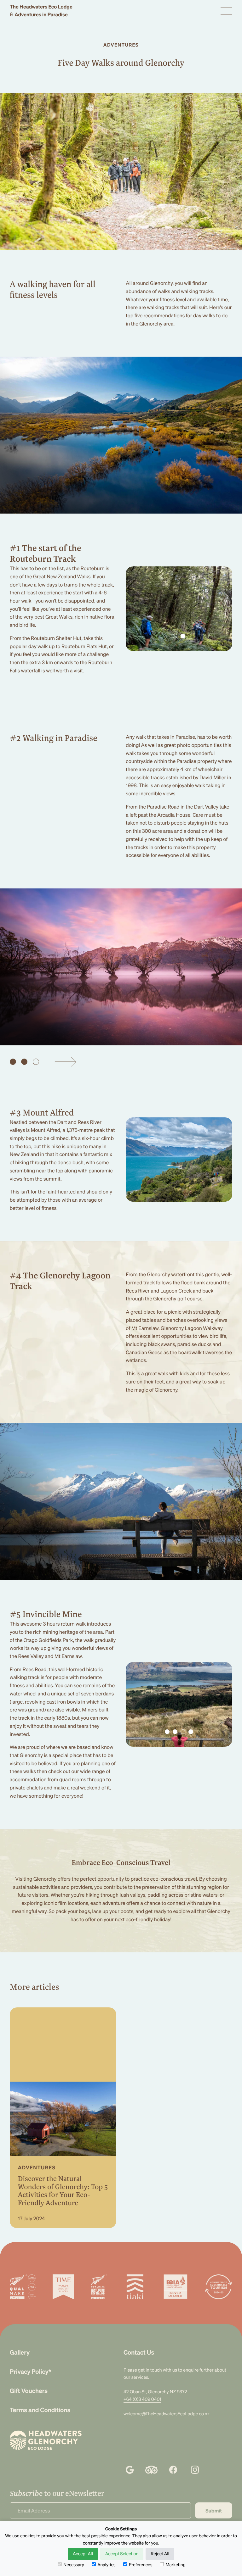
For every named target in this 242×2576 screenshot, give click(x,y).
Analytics (107, 2565)
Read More (42, 2213)
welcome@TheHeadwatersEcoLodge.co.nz (167, 2414)
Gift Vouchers (29, 2391)
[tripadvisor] (151, 2470)
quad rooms (73, 1779)
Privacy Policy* (31, 2371)
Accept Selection (122, 2554)
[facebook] (173, 2470)
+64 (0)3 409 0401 (142, 2399)
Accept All (83, 2554)
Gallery (20, 2352)
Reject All (160, 2554)
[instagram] (195, 2470)
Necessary (74, 2565)
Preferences (141, 2565)
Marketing (176, 2565)
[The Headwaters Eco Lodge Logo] (46, 2440)
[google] (130, 2470)
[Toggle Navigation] (226, 11)
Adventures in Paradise (39, 14)
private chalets (26, 1787)
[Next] (66, 1062)
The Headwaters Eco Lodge (41, 7)
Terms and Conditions (40, 2410)
